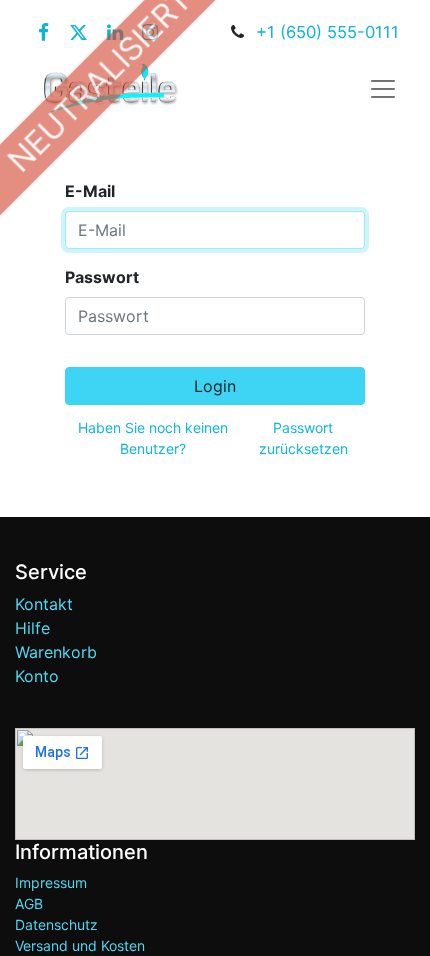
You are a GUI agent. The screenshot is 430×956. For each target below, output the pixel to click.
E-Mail (90, 191)
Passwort (102, 277)
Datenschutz (56, 924)
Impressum (51, 882)
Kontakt (44, 604)
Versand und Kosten (80, 945)
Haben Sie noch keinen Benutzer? (153, 438)
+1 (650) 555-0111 (327, 32)
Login (215, 386)
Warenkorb (56, 652)
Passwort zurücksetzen (303, 438)
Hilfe (32, 628)
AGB (29, 903)
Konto (37, 676)
